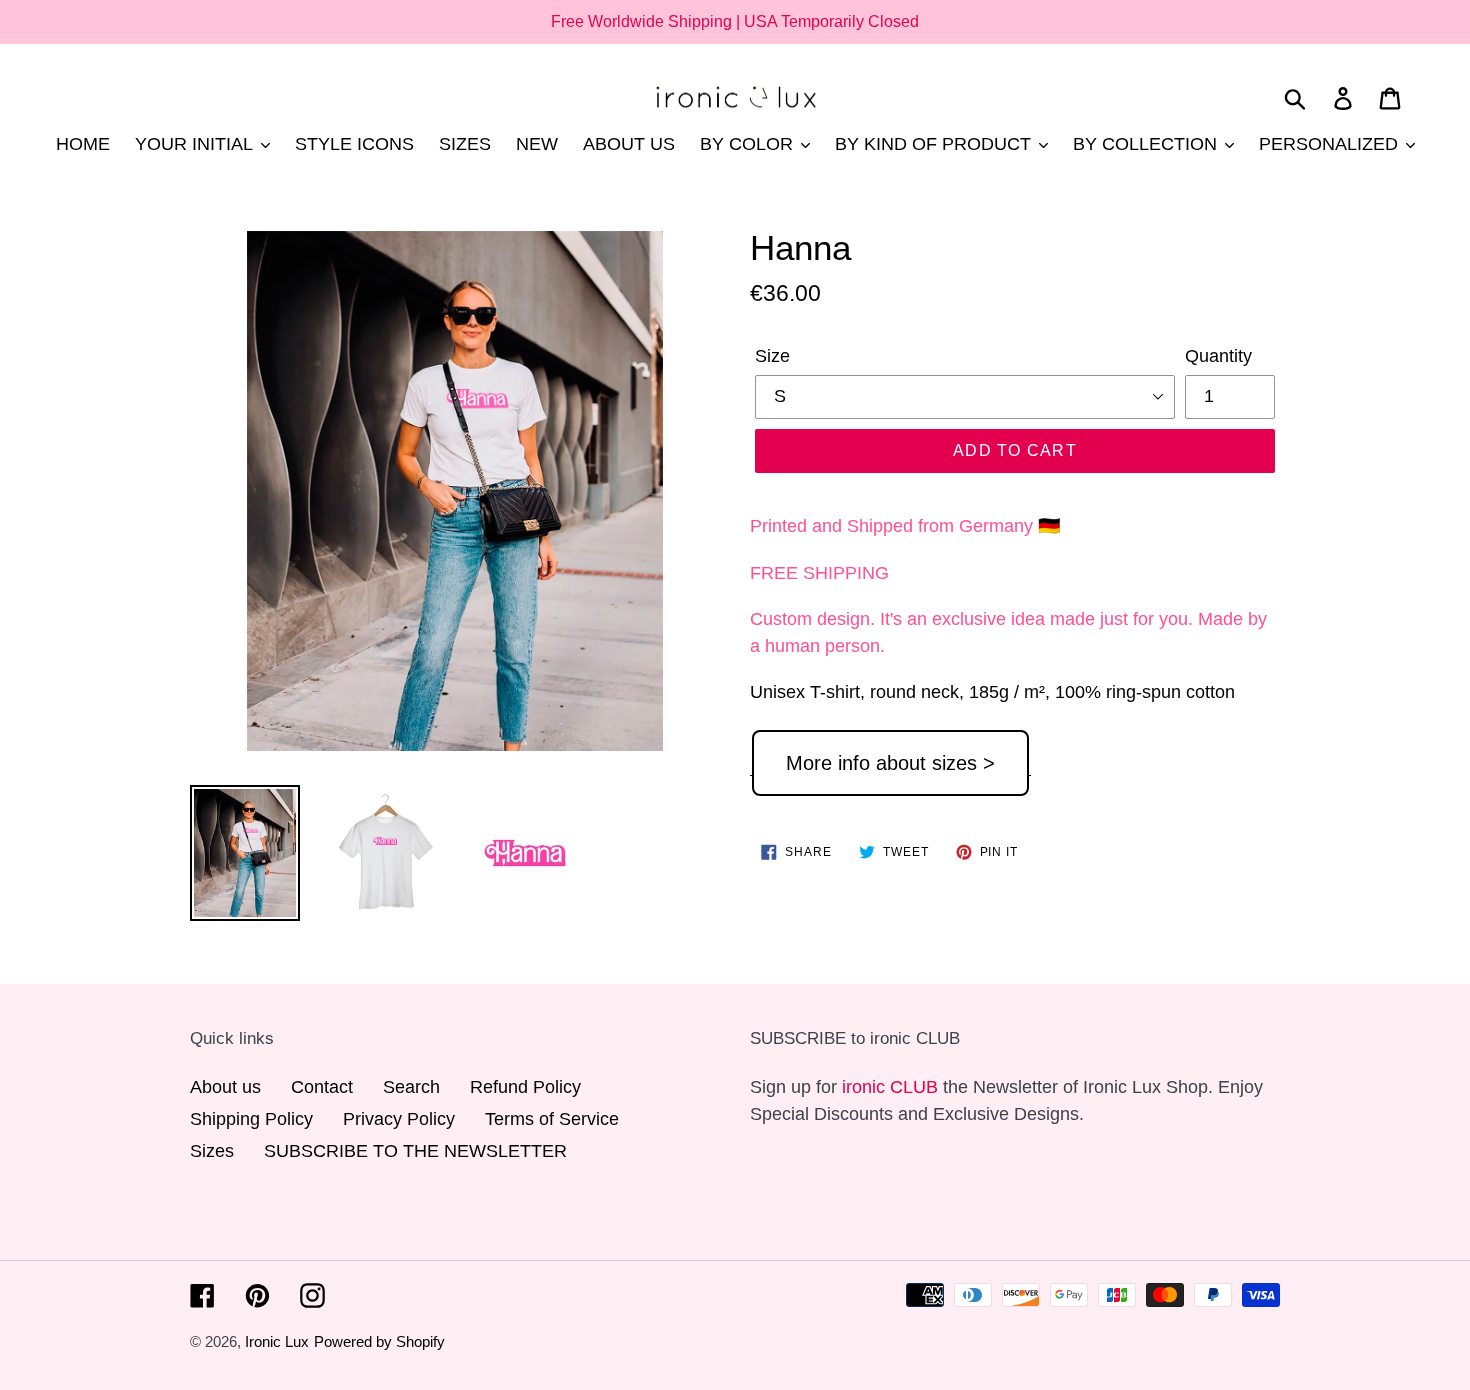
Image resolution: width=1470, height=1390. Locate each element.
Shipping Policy (251, 1119)
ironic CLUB (890, 1087)
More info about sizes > (890, 763)
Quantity (1218, 356)
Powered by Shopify (379, 1341)
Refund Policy (525, 1087)
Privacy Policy (399, 1119)
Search (411, 1087)
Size (772, 356)
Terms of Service (552, 1119)
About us (225, 1087)
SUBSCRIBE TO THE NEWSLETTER (415, 1151)
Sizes (212, 1151)
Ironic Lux (277, 1341)
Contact (322, 1087)
